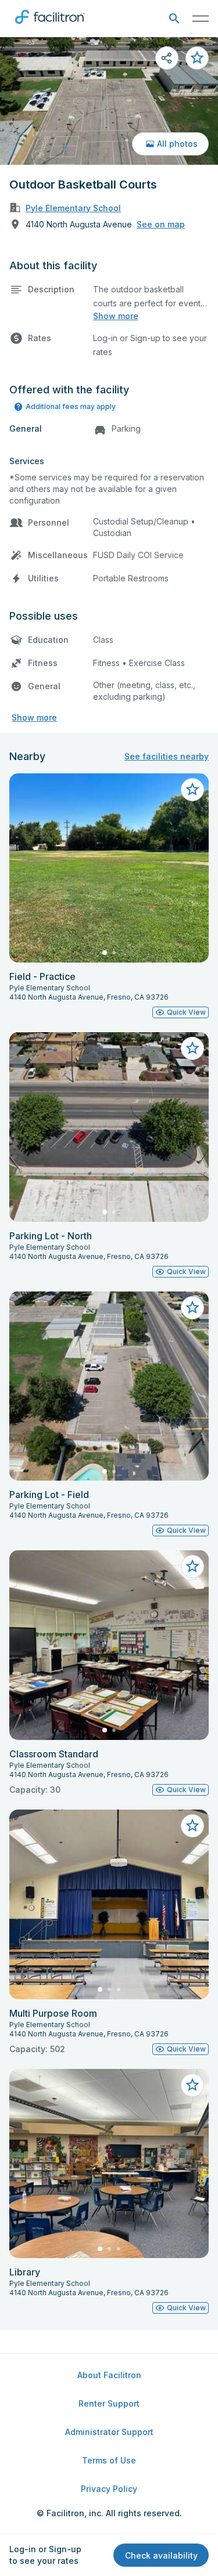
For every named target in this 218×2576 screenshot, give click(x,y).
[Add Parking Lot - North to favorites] (192, 1048)
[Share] (167, 58)
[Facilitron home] (50, 26)
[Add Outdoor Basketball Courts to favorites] (197, 58)
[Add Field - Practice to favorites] (192, 790)
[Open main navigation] (201, 19)
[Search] (174, 19)
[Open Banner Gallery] (109, 101)
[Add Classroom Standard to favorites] (192, 1566)
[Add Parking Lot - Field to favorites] (192, 1308)
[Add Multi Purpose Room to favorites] (192, 1826)
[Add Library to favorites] (192, 2085)
